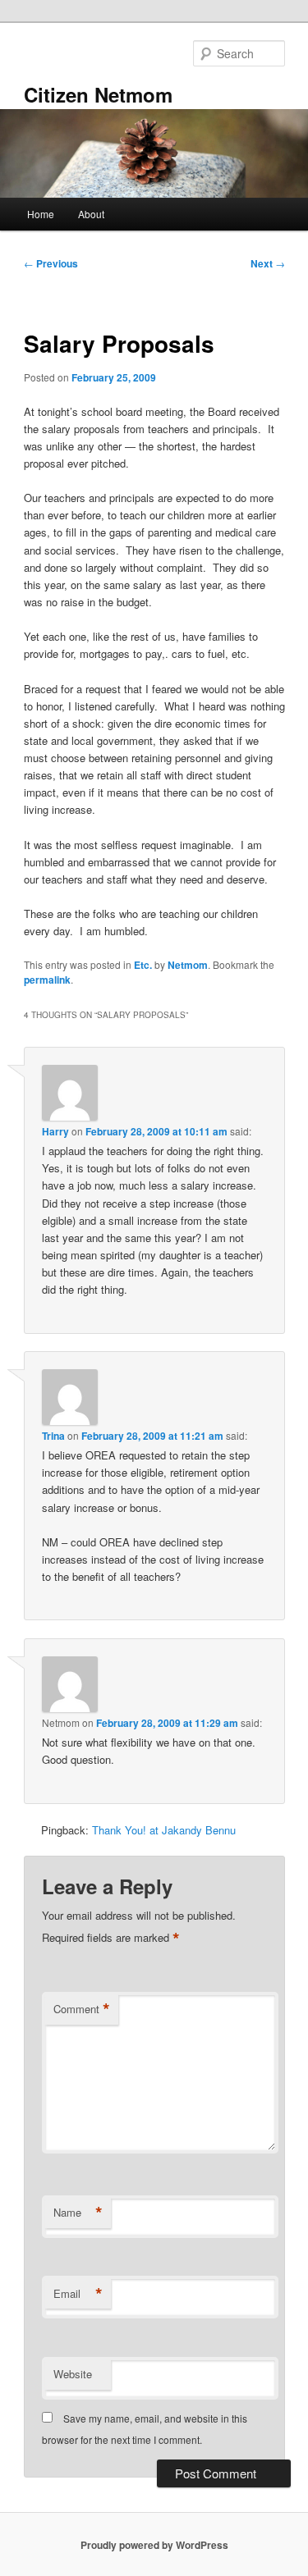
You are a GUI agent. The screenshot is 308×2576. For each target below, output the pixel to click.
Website (73, 2374)
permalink (47, 980)
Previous (51, 263)
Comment (82, 2009)
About (91, 214)
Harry (55, 1131)
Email (78, 2294)
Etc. (143, 965)
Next (268, 263)
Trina (53, 1436)
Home (41, 214)
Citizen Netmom (98, 94)
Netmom (188, 965)
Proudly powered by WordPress (154, 2545)
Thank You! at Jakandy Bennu (164, 1830)
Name (78, 2213)
